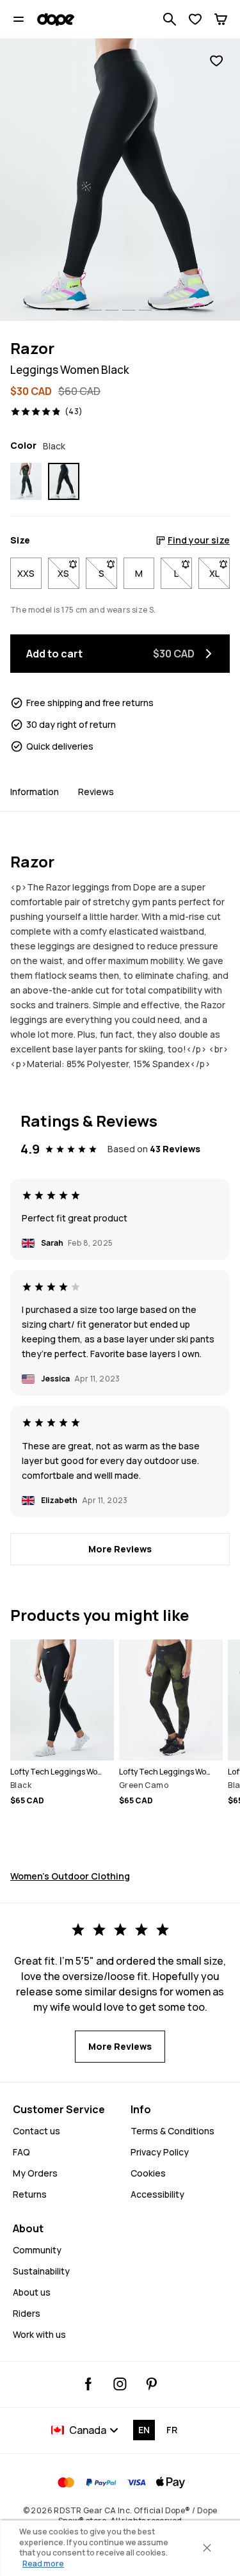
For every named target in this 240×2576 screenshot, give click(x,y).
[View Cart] (221, 19)
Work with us (39, 2334)
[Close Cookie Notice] (207, 2548)
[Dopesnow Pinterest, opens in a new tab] (151, 2384)
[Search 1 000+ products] (170, 19)
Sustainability (41, 2271)
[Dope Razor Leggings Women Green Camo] (26, 481)
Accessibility (157, 2194)
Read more (43, 2564)
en (144, 2430)
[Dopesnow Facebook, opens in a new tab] (89, 2384)
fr (172, 2430)
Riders (27, 2313)
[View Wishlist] (195, 19)
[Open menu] (19, 19)
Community (37, 2250)
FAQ (21, 2152)
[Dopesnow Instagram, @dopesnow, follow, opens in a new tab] (120, 2384)
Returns (30, 2194)
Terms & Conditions (172, 2131)
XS (68, 573)
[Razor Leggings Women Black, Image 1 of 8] (120, 180)
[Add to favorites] (216, 61)
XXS (26, 573)
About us (32, 2292)
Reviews (96, 792)
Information (35, 792)
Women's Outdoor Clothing (70, 1876)
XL (220, 573)
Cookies (148, 2173)
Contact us (36, 2131)
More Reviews (120, 1549)
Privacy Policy (160, 2152)
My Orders (35, 2173)
